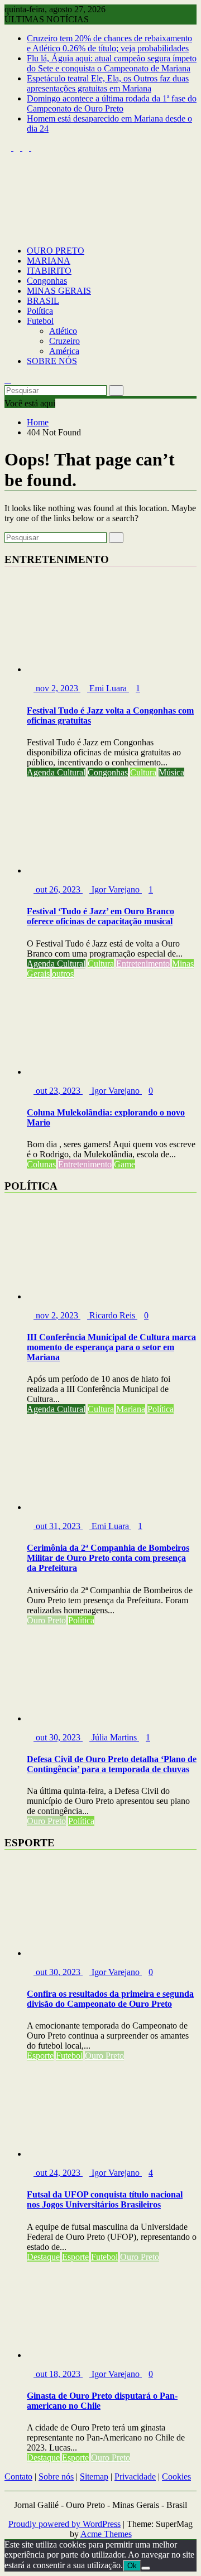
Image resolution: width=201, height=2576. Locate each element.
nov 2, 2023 (57, 688)
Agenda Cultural (56, 772)
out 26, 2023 (58, 889)
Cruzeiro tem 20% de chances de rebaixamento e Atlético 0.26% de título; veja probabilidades (109, 43)
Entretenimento (143, 964)
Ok (132, 2566)
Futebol (40, 321)
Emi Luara (108, 688)
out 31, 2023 (58, 1526)
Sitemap (94, 2476)
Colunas (41, 1164)
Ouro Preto (46, 1620)
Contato (18, 2476)
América (64, 351)
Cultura (143, 772)
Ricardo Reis (112, 1315)
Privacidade (135, 2476)
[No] (146, 2568)
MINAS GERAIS (59, 291)
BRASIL (43, 301)
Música (171, 772)
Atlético (63, 331)
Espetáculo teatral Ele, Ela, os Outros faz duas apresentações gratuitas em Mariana (108, 83)
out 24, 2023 (58, 2173)
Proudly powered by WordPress (64, 2524)
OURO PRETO (56, 251)
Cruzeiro (64, 341)
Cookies (176, 2476)
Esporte (40, 2056)
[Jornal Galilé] (8, 232)
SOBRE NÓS (52, 361)
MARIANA (49, 261)
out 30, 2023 (58, 1737)
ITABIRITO (49, 271)
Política (40, 311)
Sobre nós (56, 2476)
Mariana (131, 1409)
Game (125, 1164)
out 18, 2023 (58, 2374)
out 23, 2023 (58, 1091)
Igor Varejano (116, 889)
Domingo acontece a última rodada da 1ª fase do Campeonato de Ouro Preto (112, 103)
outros (63, 974)
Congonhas (47, 281)
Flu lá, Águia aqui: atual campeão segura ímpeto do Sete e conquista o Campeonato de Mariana (112, 63)
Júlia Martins (114, 1737)
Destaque (43, 2257)
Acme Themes (106, 2534)
